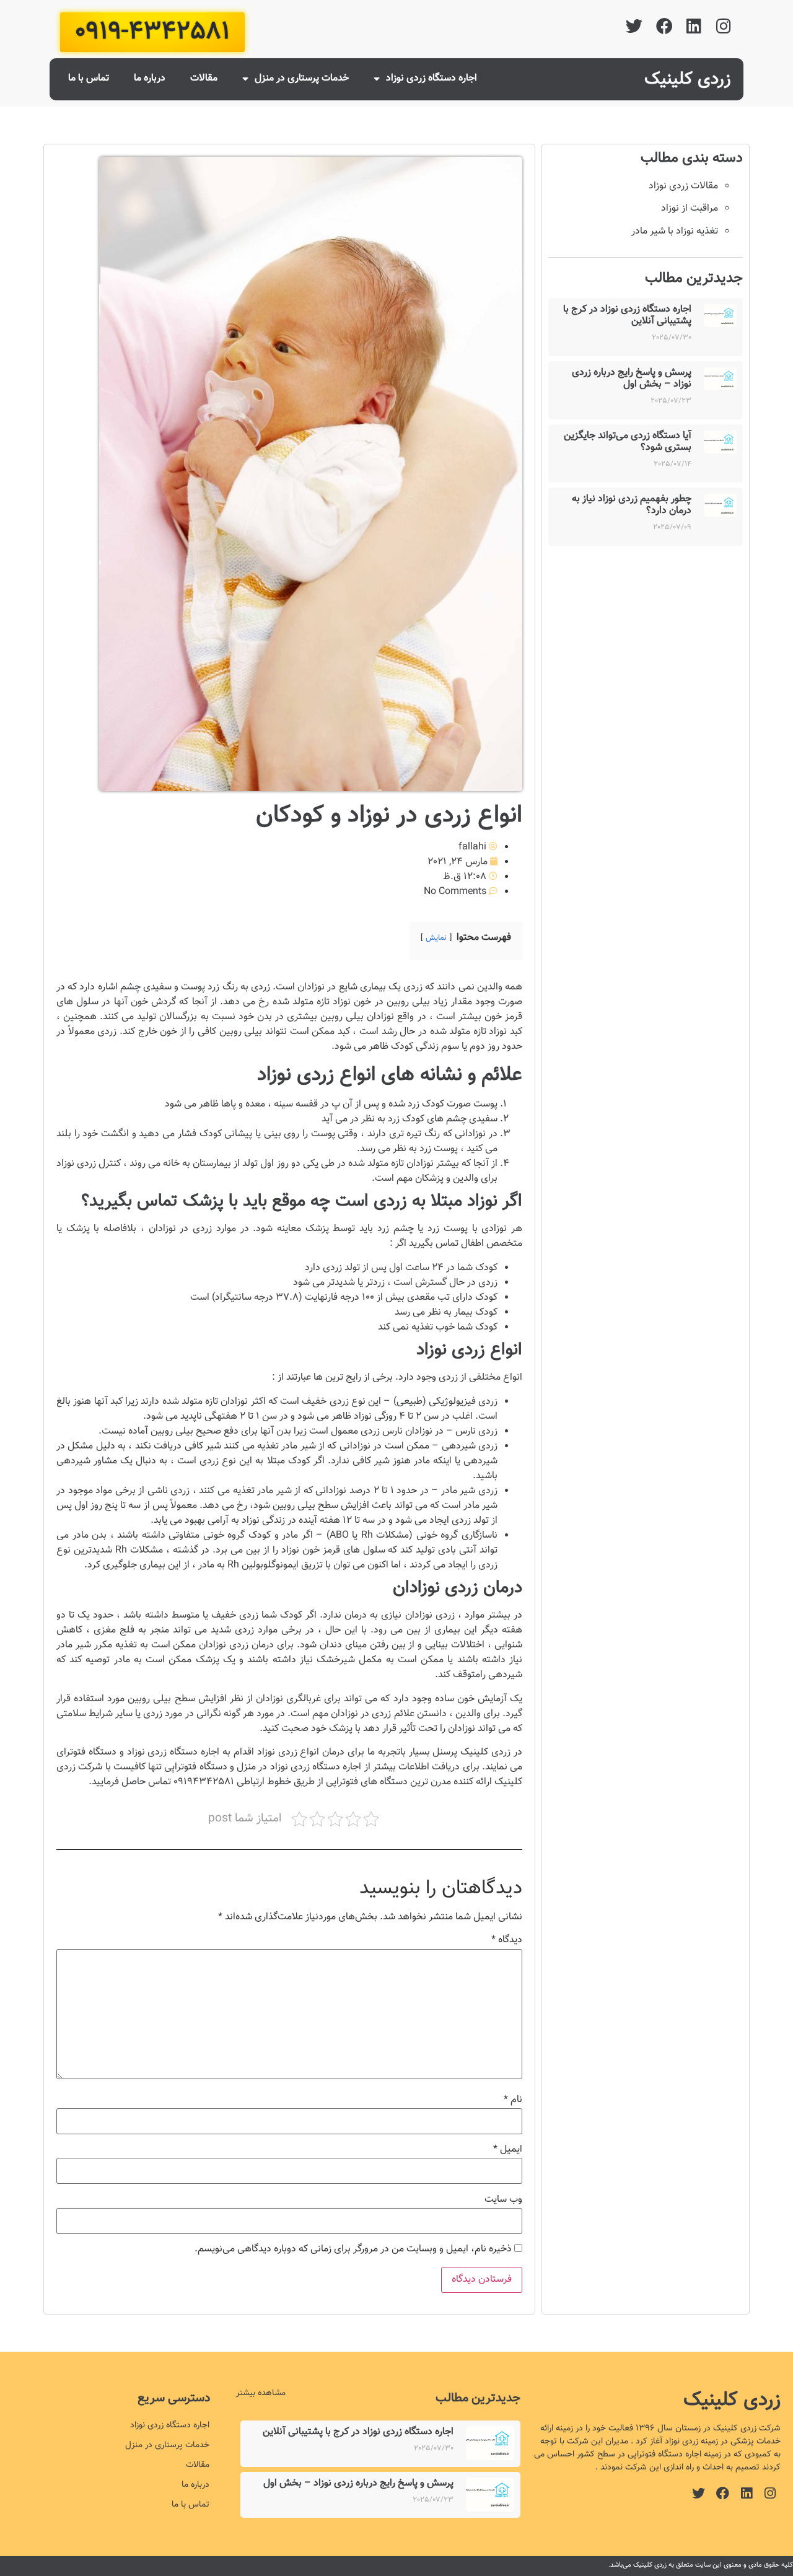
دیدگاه (507, 1940)
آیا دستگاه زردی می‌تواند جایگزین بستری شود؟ (628, 442)
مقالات (204, 78)
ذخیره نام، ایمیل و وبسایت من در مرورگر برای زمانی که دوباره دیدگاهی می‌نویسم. (353, 2250)
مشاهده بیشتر (261, 2393)
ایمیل (508, 2150)
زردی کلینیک (688, 79)
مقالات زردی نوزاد (683, 186)
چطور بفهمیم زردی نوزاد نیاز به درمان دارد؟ (632, 505)
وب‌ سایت (503, 2200)
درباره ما (150, 78)
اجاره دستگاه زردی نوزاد (432, 78)
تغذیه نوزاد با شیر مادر (675, 231)
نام (513, 2100)
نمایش (436, 938)
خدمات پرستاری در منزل (302, 78)
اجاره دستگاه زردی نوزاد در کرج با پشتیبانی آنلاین (627, 315)
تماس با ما (89, 78)
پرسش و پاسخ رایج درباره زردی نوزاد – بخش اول (632, 379)
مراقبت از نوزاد (690, 208)
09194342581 (204, 1782)
